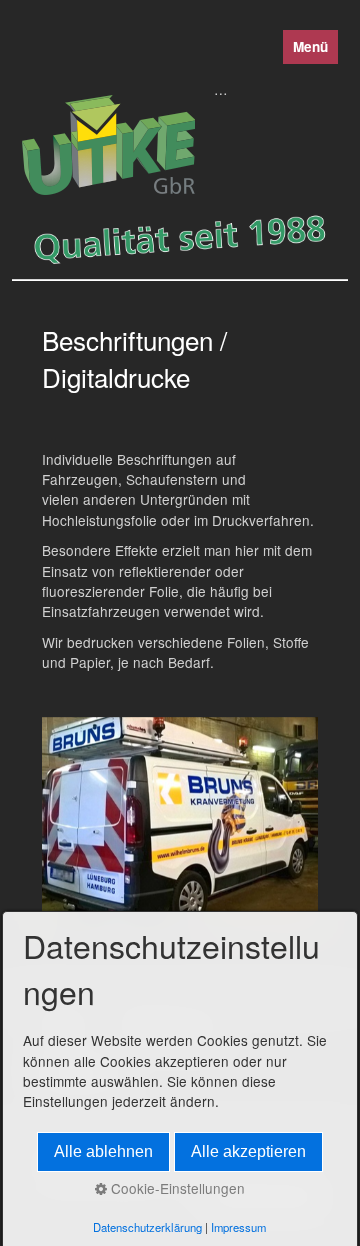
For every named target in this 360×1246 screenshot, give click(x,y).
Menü (310, 46)
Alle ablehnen (103, 1151)
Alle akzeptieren (248, 1151)
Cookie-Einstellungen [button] (176, 1188)
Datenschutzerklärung (147, 1227)
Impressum (238, 1227)
